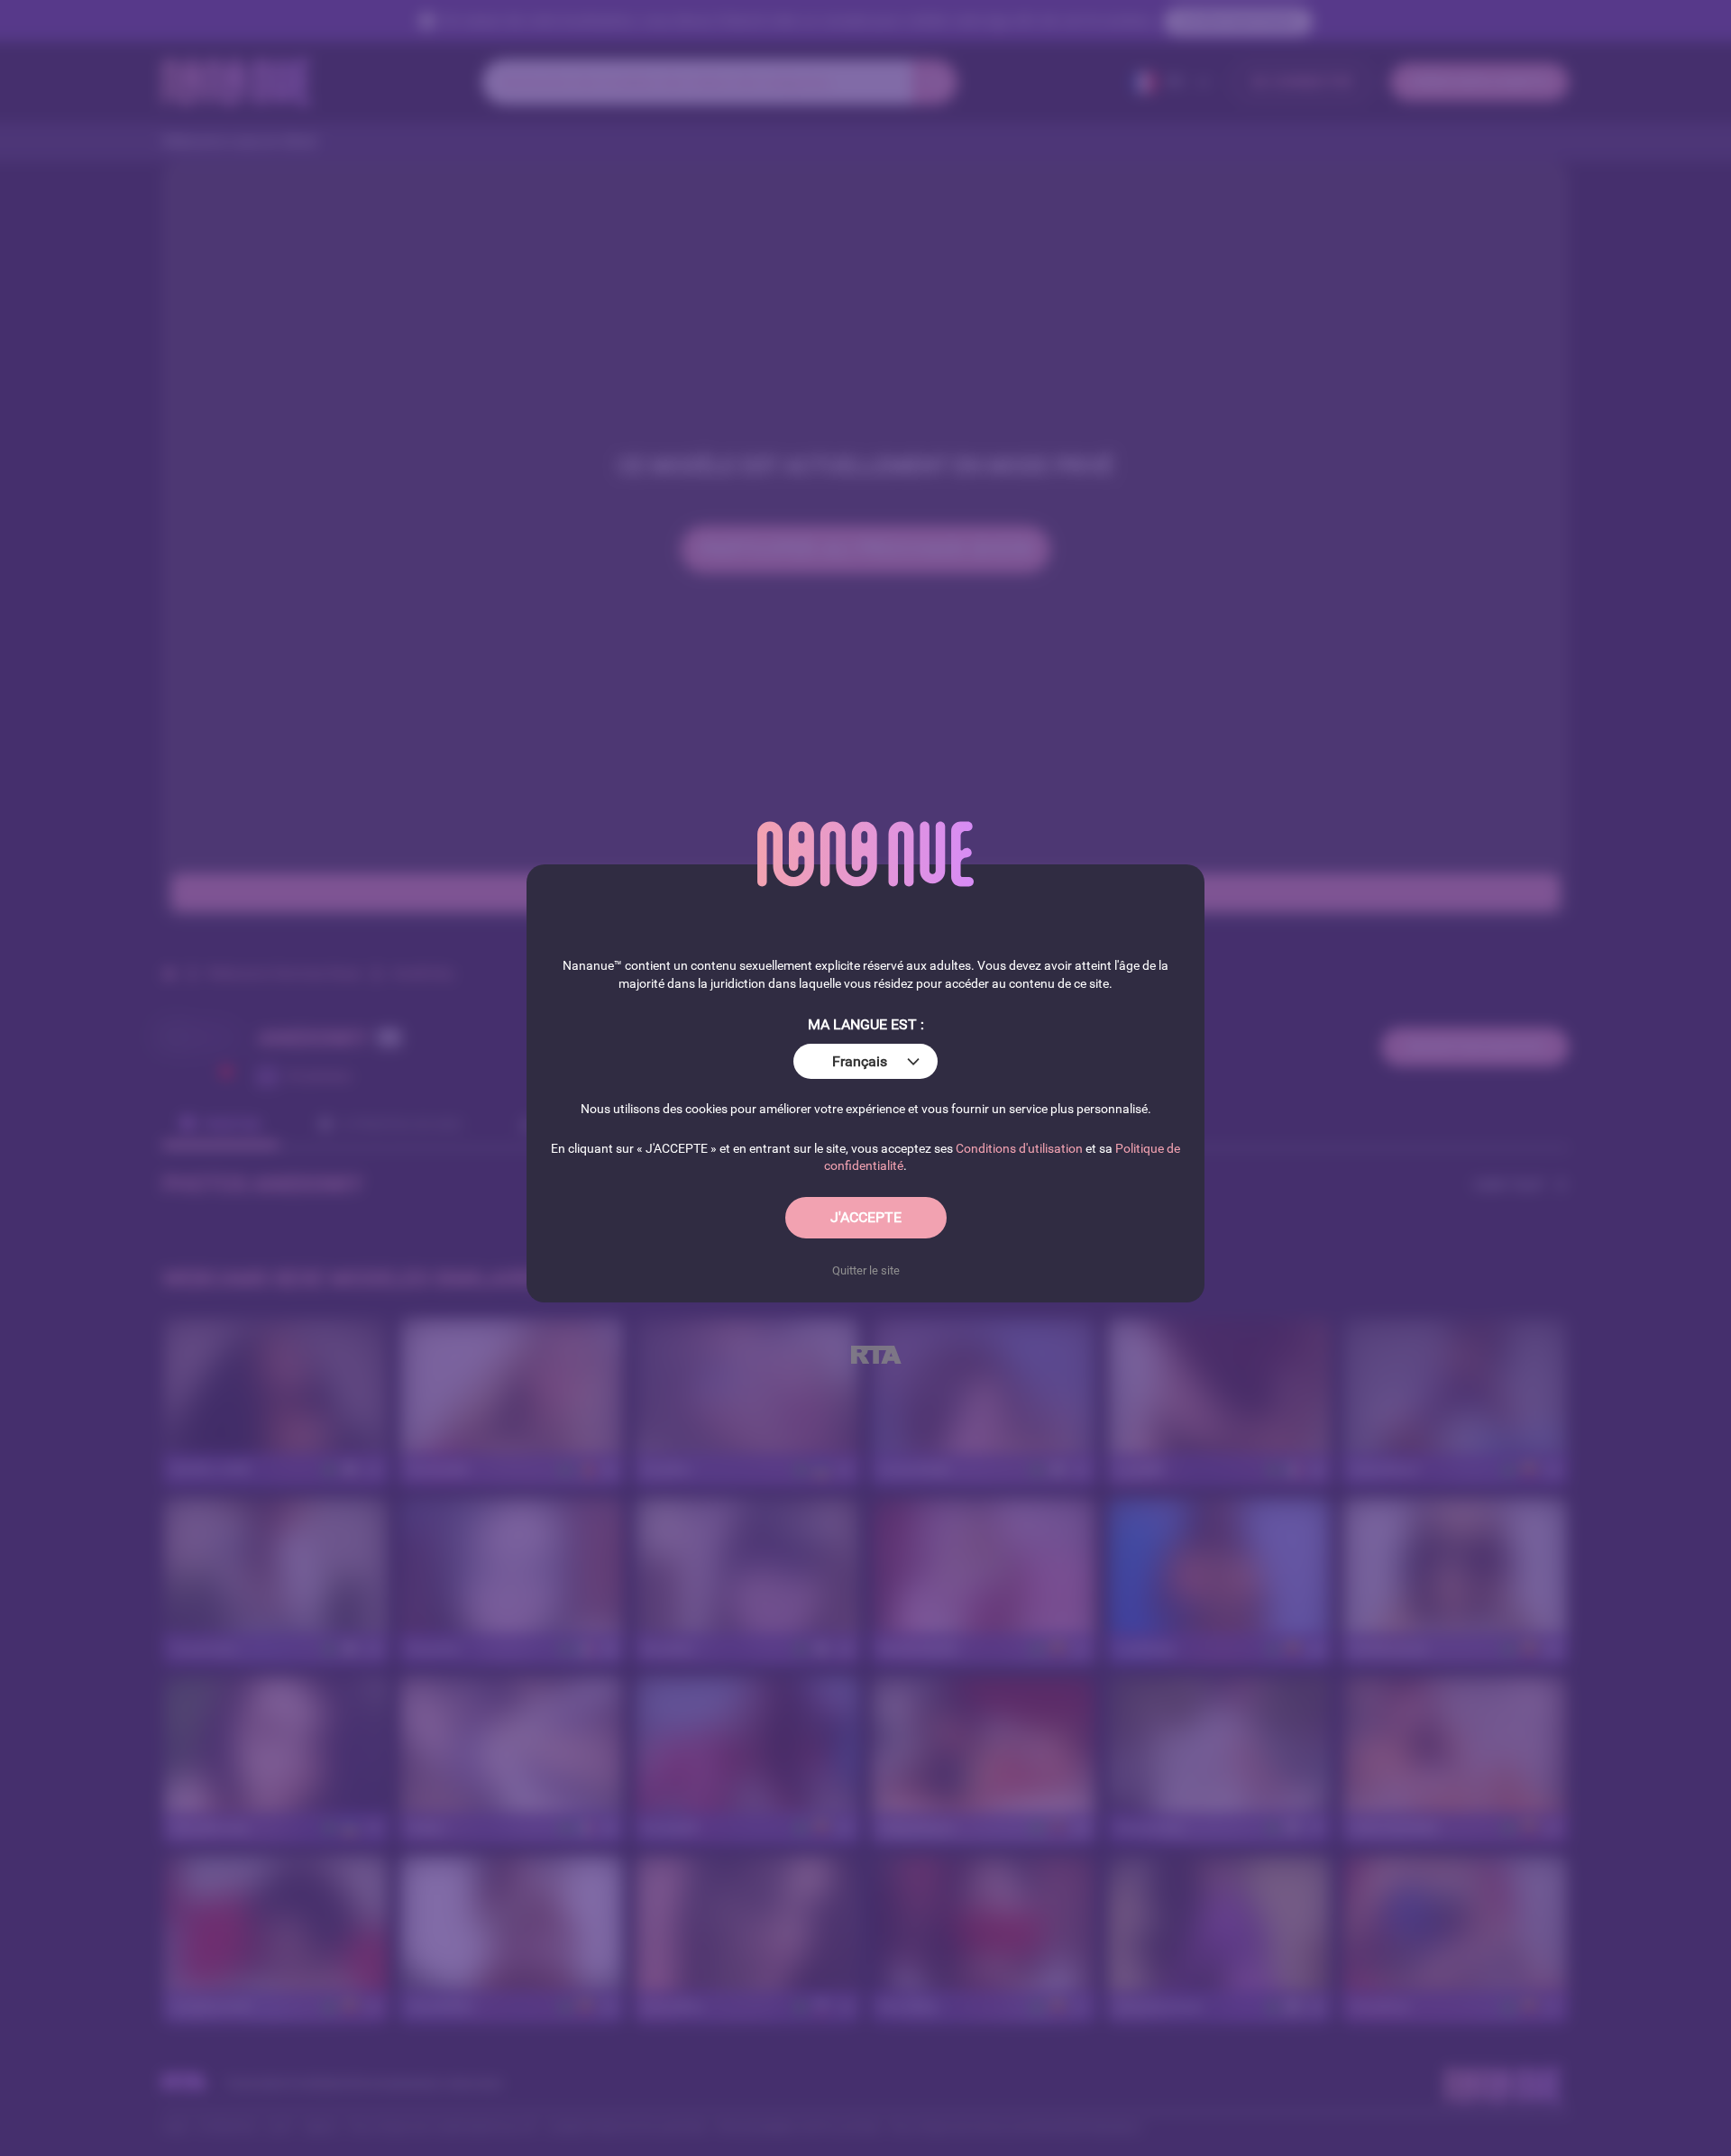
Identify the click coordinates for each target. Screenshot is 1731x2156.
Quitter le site (866, 1270)
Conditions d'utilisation (1019, 1148)
